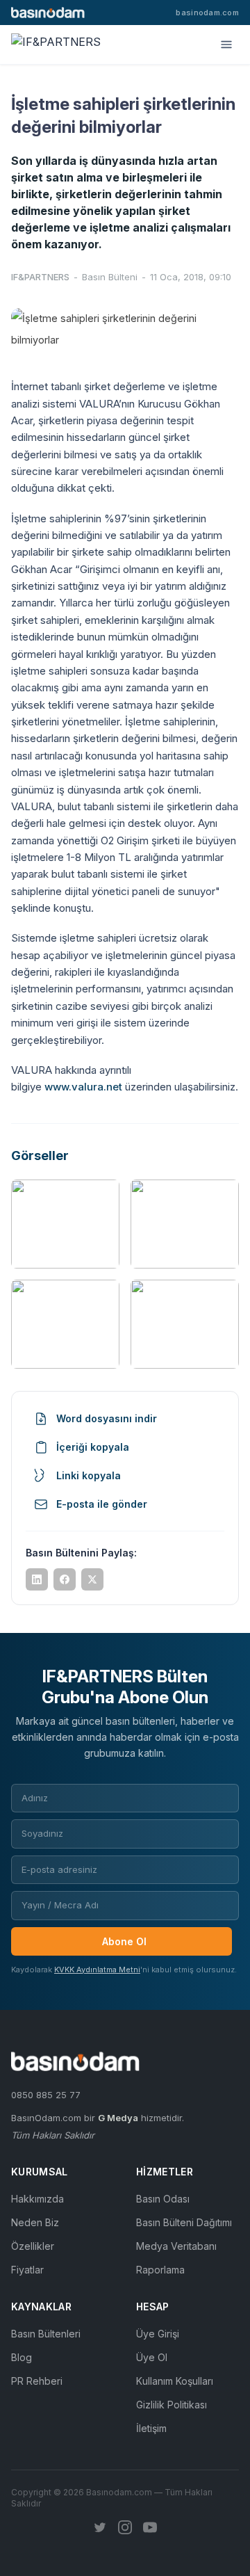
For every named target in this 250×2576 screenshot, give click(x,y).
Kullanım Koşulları (175, 2381)
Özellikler (33, 2246)
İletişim (151, 2428)
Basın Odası (163, 2199)
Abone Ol (124, 1941)
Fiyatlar (27, 2270)
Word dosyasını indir (107, 1418)
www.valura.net (83, 1087)
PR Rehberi (37, 2381)
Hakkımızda (37, 2199)
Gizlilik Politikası (172, 2405)
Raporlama (160, 2270)
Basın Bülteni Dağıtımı (184, 2222)
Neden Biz (35, 2222)
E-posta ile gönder (102, 1504)
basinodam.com (207, 13)
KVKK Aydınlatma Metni (97, 1970)
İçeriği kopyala (93, 1447)
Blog (22, 2357)
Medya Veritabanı (176, 2246)
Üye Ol (152, 2357)
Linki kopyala (89, 1475)
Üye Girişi (158, 2334)
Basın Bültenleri (46, 2334)
